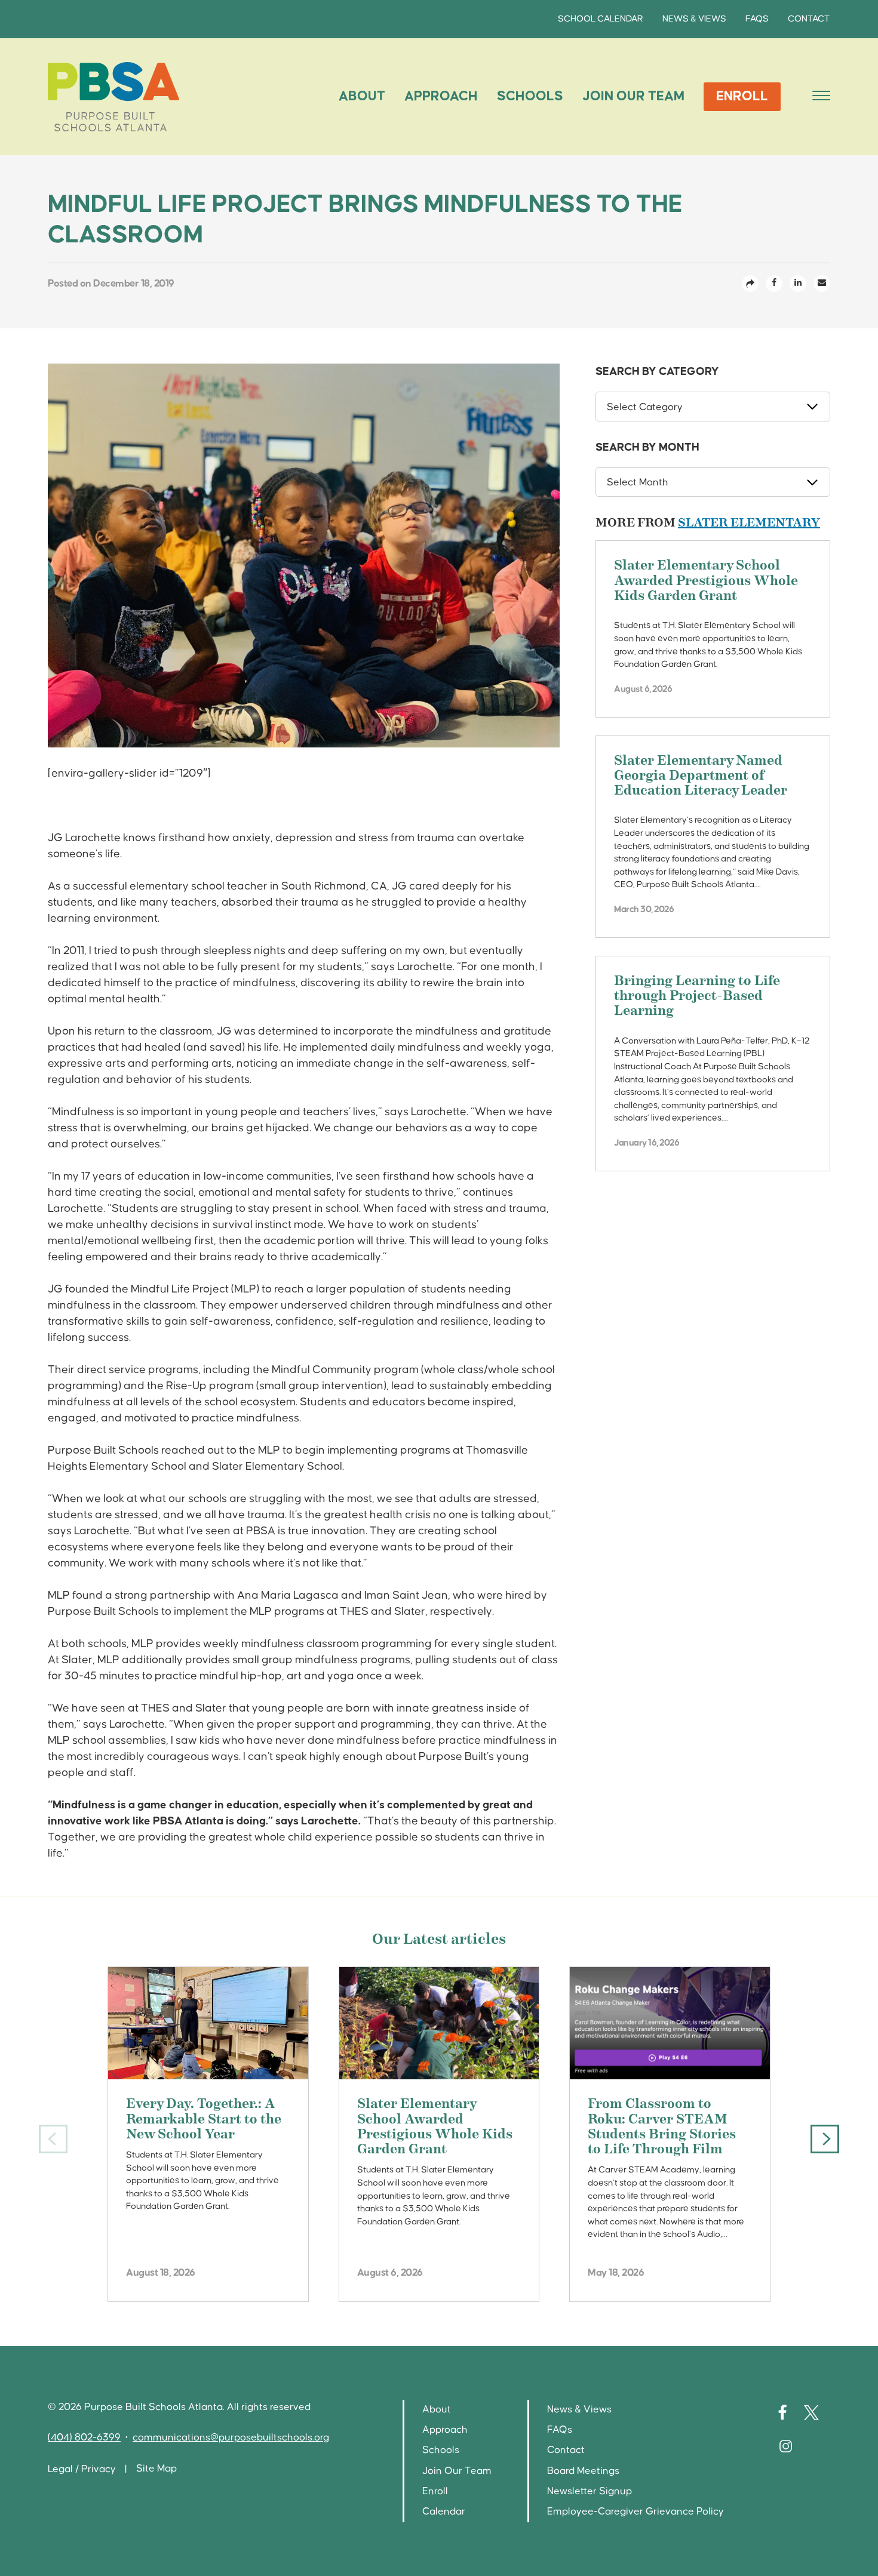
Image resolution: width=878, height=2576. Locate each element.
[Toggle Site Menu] (818, 97)
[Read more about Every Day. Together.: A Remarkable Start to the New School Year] (208, 2023)
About (362, 96)
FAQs (757, 19)
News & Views (694, 19)
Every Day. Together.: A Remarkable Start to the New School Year (204, 2120)
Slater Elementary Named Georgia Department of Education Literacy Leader (701, 776)
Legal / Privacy (82, 2469)
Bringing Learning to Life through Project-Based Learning (697, 997)
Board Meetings (583, 2471)
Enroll (742, 96)
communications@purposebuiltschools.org (231, 2438)
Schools (530, 96)
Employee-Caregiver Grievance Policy (636, 2512)
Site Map (156, 2469)
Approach (441, 96)
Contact (809, 19)
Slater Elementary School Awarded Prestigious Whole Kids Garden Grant (706, 581)
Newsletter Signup (590, 2492)
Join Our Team (633, 96)
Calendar (444, 2512)
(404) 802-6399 (84, 2438)
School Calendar (601, 19)
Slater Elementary (749, 523)
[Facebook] (774, 284)
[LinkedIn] (798, 284)
